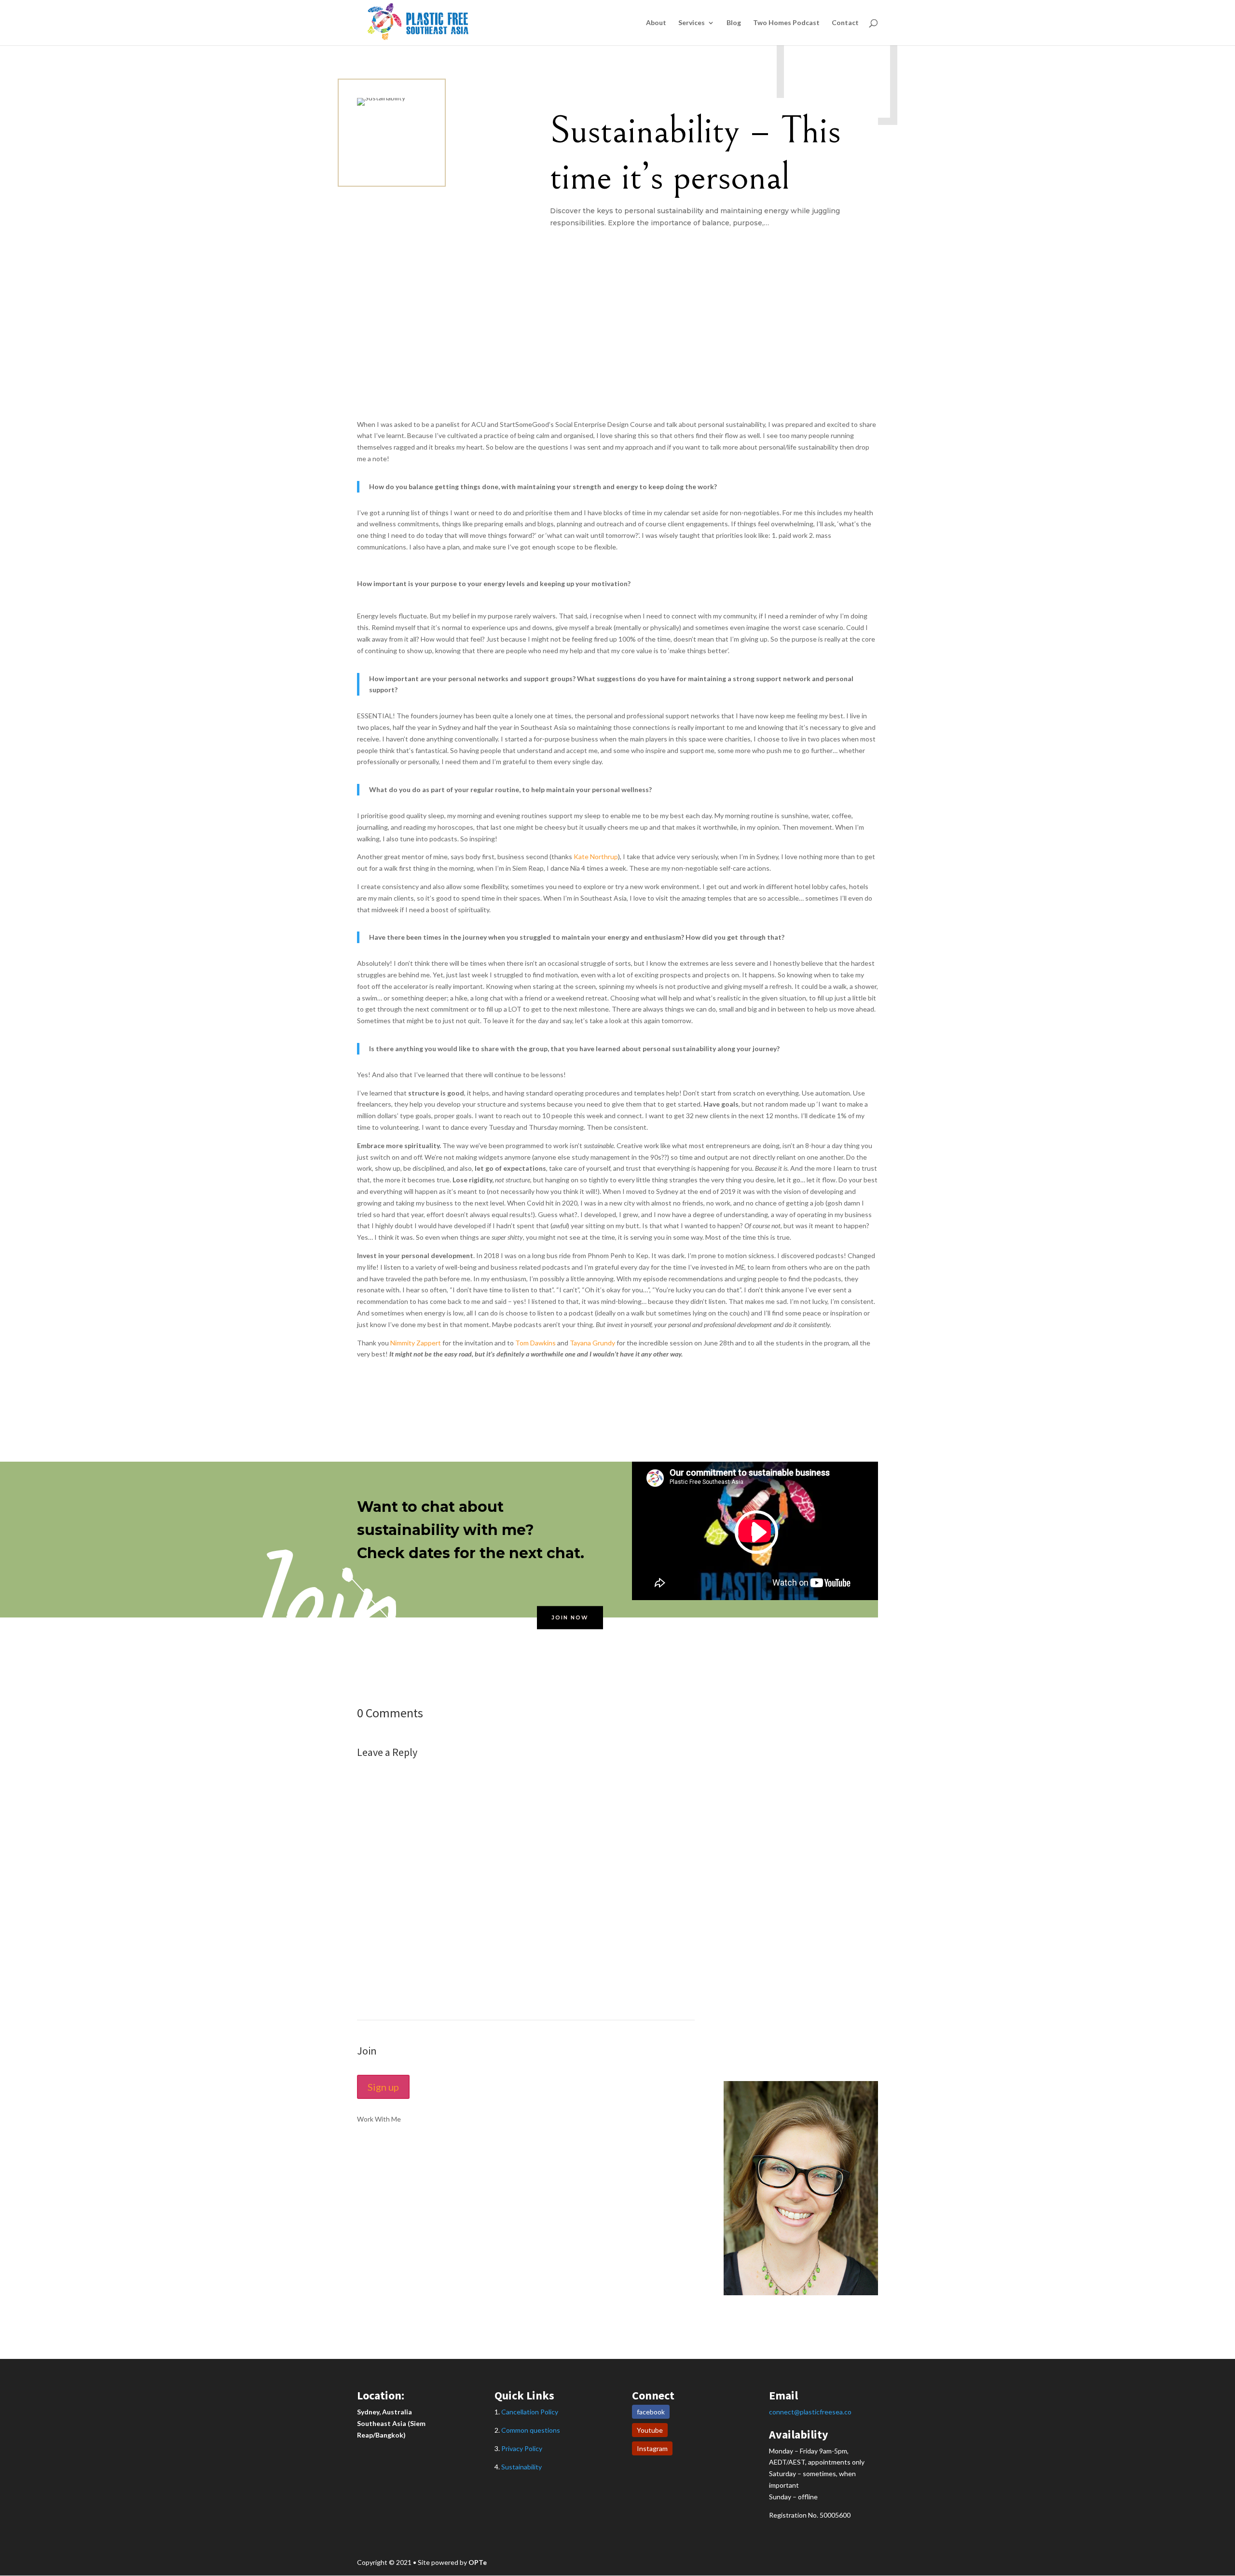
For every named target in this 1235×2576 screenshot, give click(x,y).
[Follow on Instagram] (851, 2317)
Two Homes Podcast (786, 23)
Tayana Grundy (592, 1343)
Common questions (531, 2430)
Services (692, 23)
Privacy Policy (522, 2448)
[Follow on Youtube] (870, 2317)
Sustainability (521, 2467)
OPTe (478, 2562)
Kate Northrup (596, 856)
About (656, 23)
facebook (651, 2412)
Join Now (570, 1617)
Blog (734, 23)
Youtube (650, 2430)
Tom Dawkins (535, 1343)
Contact (845, 23)
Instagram (652, 2448)
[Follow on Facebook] (832, 2317)
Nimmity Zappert (416, 1343)
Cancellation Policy (530, 2412)
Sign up (383, 2087)
